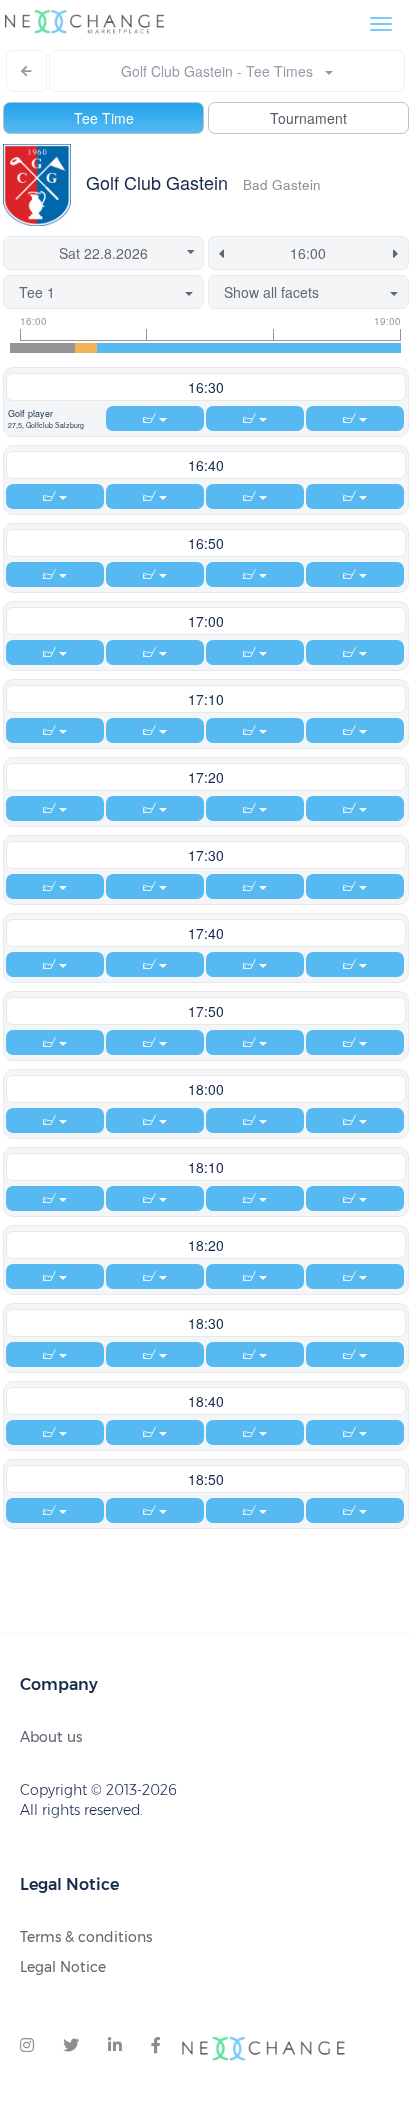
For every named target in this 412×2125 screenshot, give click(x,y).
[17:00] (151, 348)
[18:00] (282, 348)
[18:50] (390, 348)
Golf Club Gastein (157, 182)
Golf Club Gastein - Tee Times (223, 71)
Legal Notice (63, 1967)
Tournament (308, 118)
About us (51, 1737)
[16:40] (108, 348)
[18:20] (325, 348)
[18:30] (347, 348)
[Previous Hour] (218, 253)
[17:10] (173, 348)
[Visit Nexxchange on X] (71, 2046)
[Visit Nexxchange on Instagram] (27, 2046)
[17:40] (238, 348)
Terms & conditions (86, 1937)
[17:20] (195, 348)
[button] (55, 418)
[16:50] (130, 348)
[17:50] (260, 348)
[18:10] (303, 348)
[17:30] (217, 348)
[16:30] (86, 348)
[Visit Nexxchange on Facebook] (156, 2046)
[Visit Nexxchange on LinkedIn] (115, 2046)
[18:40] (369, 348)
